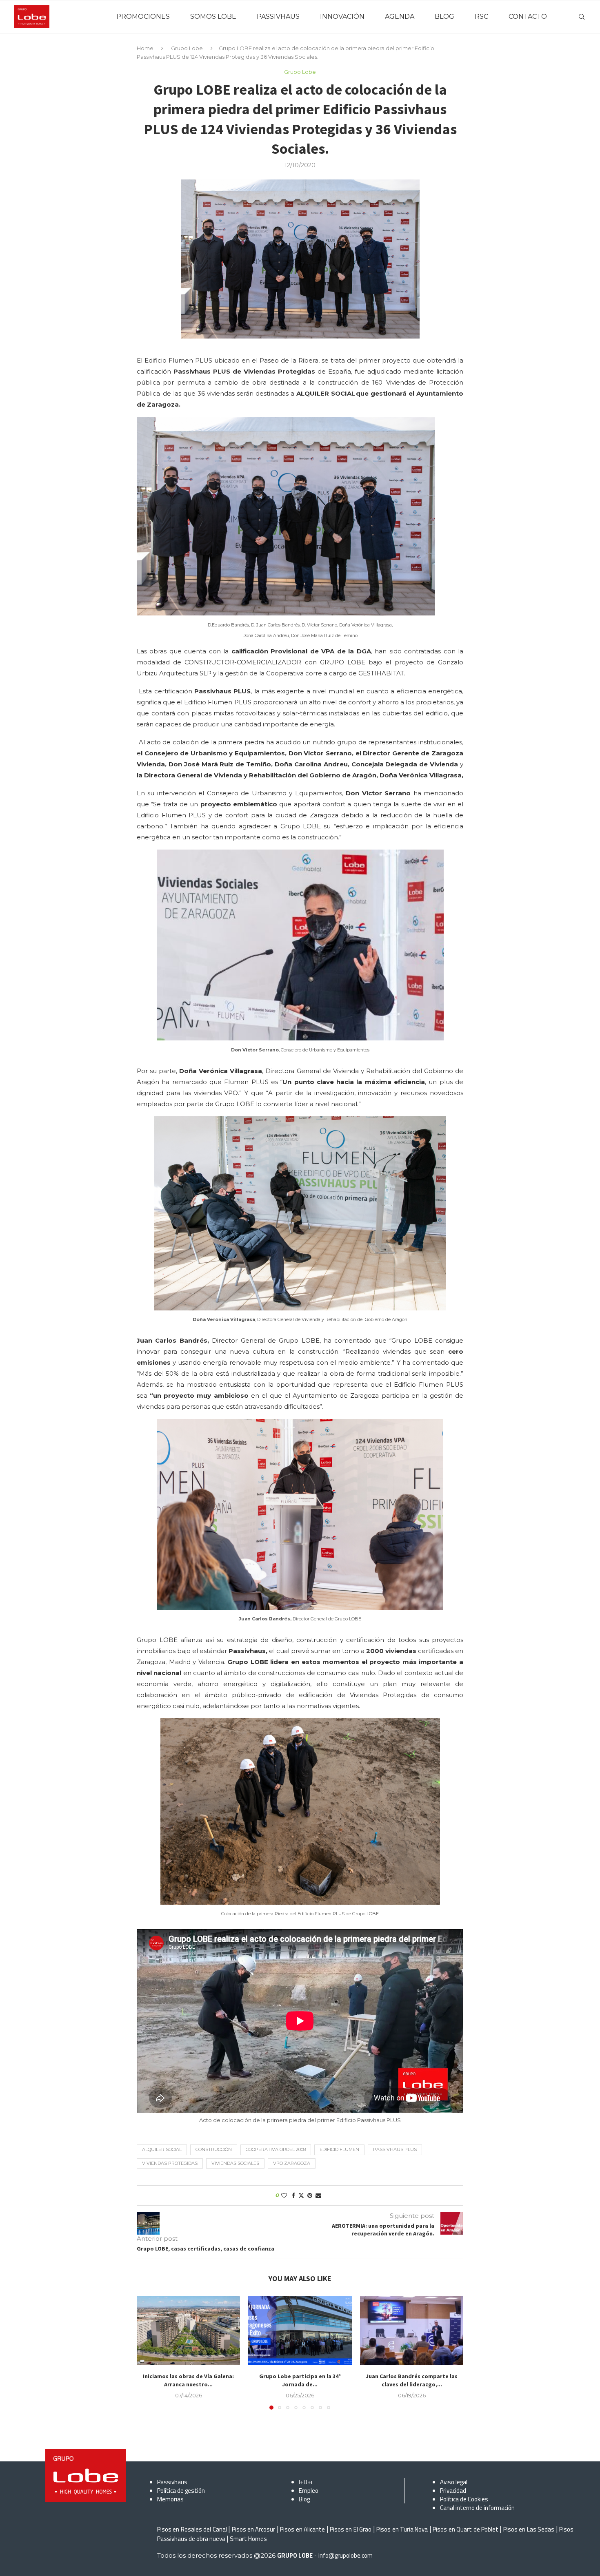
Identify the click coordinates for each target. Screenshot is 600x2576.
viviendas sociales (235, 2163)
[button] (148, 2352)
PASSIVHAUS (278, 17)
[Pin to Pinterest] (310, 2195)
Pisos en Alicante (302, 2529)
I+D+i (306, 2482)
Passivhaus (172, 2482)
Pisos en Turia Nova (402, 2529)
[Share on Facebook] (293, 2195)
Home (145, 48)
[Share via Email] (318, 2195)
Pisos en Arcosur (254, 2529)
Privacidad (453, 2491)
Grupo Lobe (187, 48)
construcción (214, 2149)
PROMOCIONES (143, 17)
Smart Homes (248, 2539)
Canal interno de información (477, 2508)
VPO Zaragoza (292, 2163)
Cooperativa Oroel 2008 (276, 2149)
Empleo (309, 2491)
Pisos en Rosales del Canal (192, 2529)
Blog (304, 2499)
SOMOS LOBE (213, 17)
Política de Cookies (464, 2499)
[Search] (582, 17)
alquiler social (162, 2149)
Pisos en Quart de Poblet (466, 2529)
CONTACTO (528, 17)
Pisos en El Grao (351, 2529)
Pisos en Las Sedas (529, 2529)
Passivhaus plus (395, 2149)
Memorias (170, 2499)
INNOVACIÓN (342, 17)
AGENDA (400, 17)
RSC (481, 17)
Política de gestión (181, 2491)
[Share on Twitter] (301, 2195)
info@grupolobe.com (346, 2555)
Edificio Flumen (339, 2149)
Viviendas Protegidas (170, 2163)
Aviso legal (454, 2482)
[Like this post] (284, 2195)
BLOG (444, 17)
